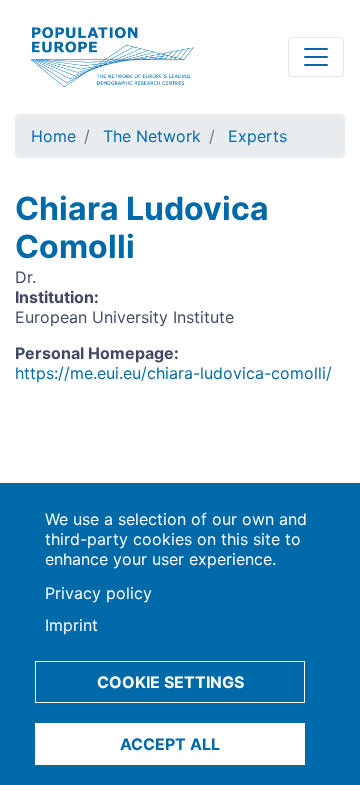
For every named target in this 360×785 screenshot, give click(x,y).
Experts (257, 136)
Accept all (170, 744)
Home (53, 136)
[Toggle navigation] (316, 57)
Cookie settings (170, 682)
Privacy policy (98, 593)
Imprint (71, 625)
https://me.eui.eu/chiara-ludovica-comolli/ (173, 373)
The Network (152, 136)
